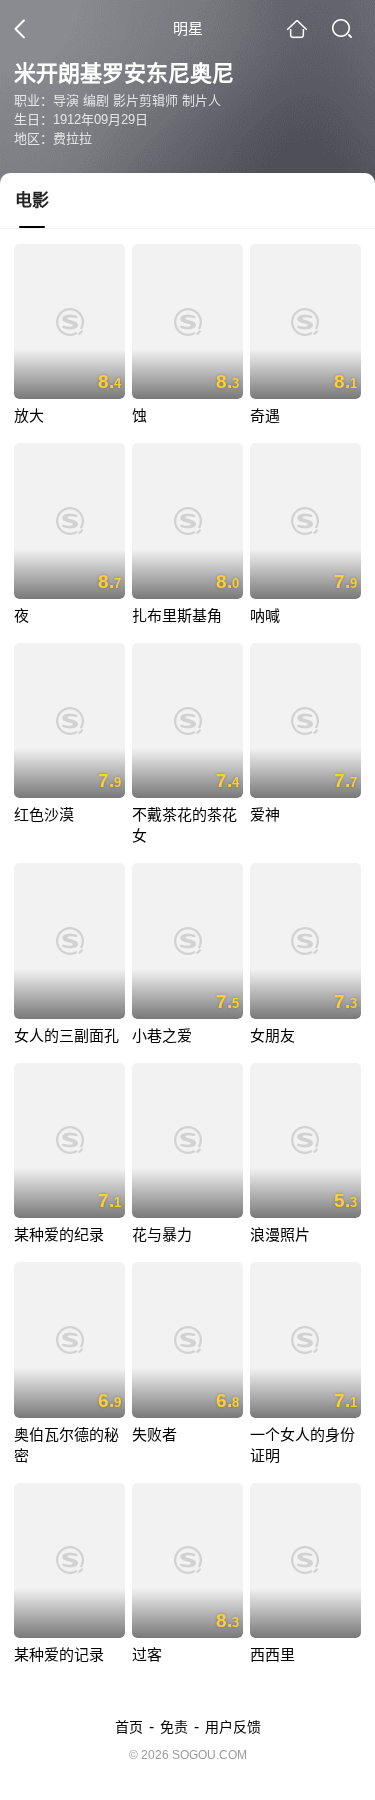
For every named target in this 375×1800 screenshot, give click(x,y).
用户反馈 (233, 1727)
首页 (129, 1727)
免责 (174, 1727)
